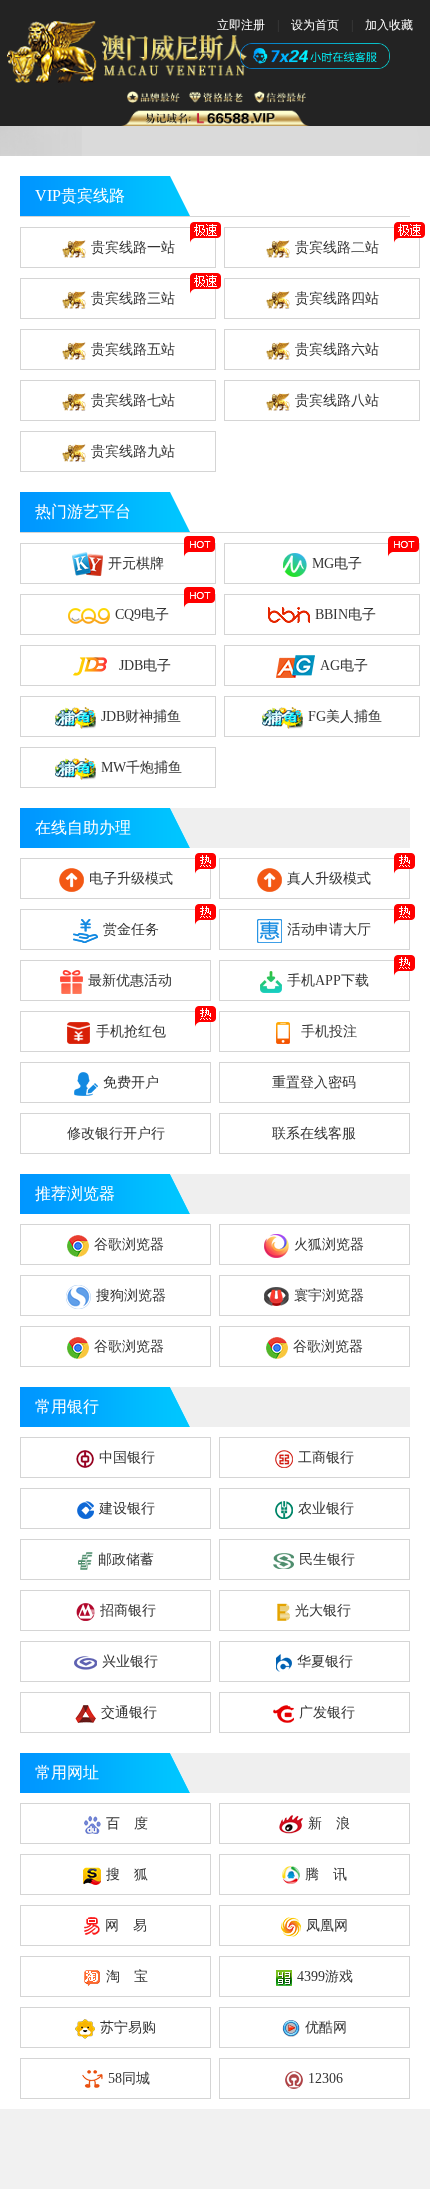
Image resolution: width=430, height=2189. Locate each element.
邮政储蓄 (126, 1559)
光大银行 (323, 1610)
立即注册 (241, 25)
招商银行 (128, 1610)
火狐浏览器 (329, 1244)
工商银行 (326, 1457)
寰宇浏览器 (329, 1295)
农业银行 (326, 1508)
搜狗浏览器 (131, 1295)
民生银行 (327, 1559)
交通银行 (129, 1712)
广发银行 (327, 1712)
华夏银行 (325, 1661)
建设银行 (127, 1508)
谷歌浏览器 (129, 1244)
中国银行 (127, 1457)
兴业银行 (130, 1661)
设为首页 (315, 25)
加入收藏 (389, 25)
